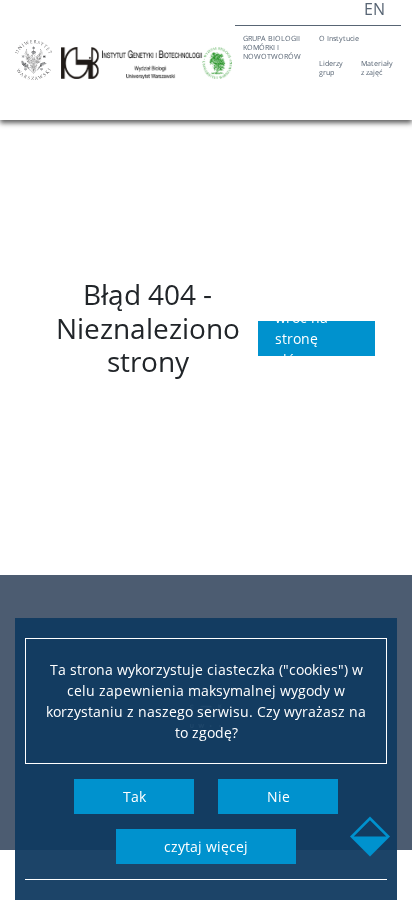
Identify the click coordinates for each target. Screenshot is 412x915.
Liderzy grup (331, 67)
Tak (134, 796)
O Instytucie (339, 38)
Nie (278, 796)
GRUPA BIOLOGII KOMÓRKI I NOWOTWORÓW (272, 47)
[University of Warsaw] (33, 60)
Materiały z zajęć (377, 67)
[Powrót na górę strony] (370, 839)
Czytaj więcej (206, 846)
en (374, 9)
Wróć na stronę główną (301, 338)
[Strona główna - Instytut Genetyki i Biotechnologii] (146, 63)
